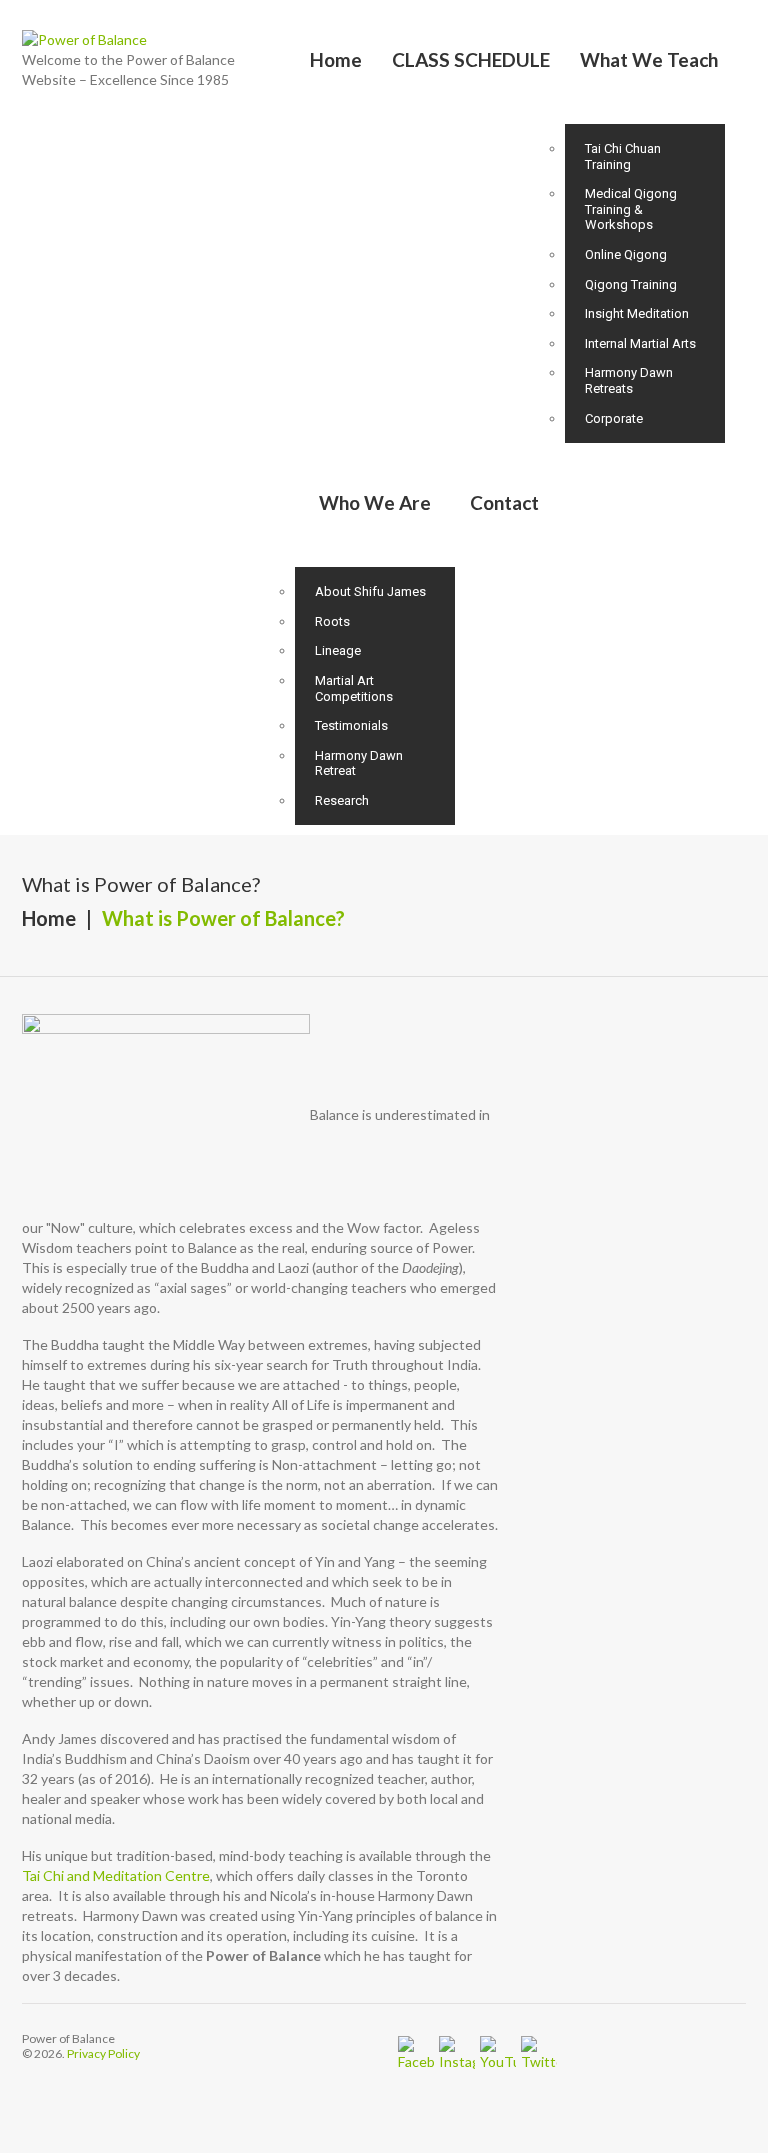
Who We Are (375, 502)
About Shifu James (370, 591)
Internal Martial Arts (640, 343)
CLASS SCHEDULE (471, 59)
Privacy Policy (103, 2053)
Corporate (614, 418)
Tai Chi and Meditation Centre (116, 1875)
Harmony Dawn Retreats (629, 380)
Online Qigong (626, 254)
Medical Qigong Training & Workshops (631, 209)
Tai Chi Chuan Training (623, 156)
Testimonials (351, 725)
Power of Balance (68, 2038)
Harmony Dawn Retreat (359, 763)
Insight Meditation (637, 313)
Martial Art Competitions (354, 688)
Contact (504, 502)
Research (342, 800)
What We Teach (649, 59)
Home (336, 59)
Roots (332, 621)
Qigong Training (631, 284)
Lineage (338, 650)
